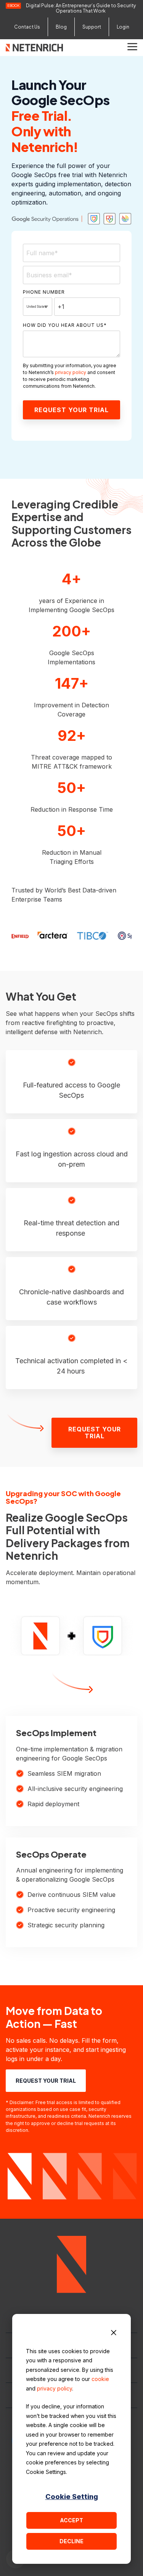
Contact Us (27, 27)
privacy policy (55, 2388)
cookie (100, 2379)
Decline (71, 2541)
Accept (71, 2520)
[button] (132, 46)
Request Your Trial (94, 1433)
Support (92, 27)
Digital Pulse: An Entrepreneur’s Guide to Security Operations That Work (81, 8)
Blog (61, 27)
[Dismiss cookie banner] (114, 2334)
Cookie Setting (72, 2497)
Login (123, 27)
